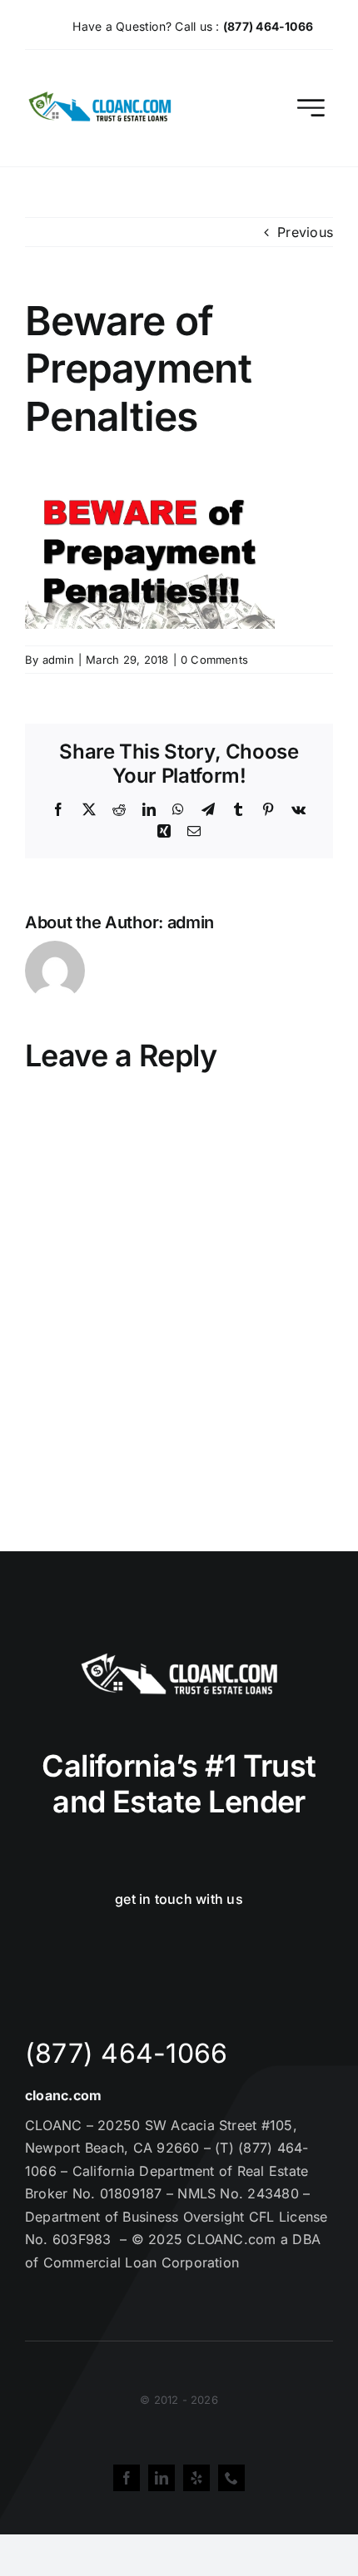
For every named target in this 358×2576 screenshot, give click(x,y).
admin (58, 660)
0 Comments (214, 660)
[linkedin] (162, 2478)
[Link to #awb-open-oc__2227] (311, 108)
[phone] (231, 2478)
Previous (305, 232)
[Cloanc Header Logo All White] (179, 1658)
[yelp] (196, 2478)
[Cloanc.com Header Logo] (101, 98)
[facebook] (127, 2478)
